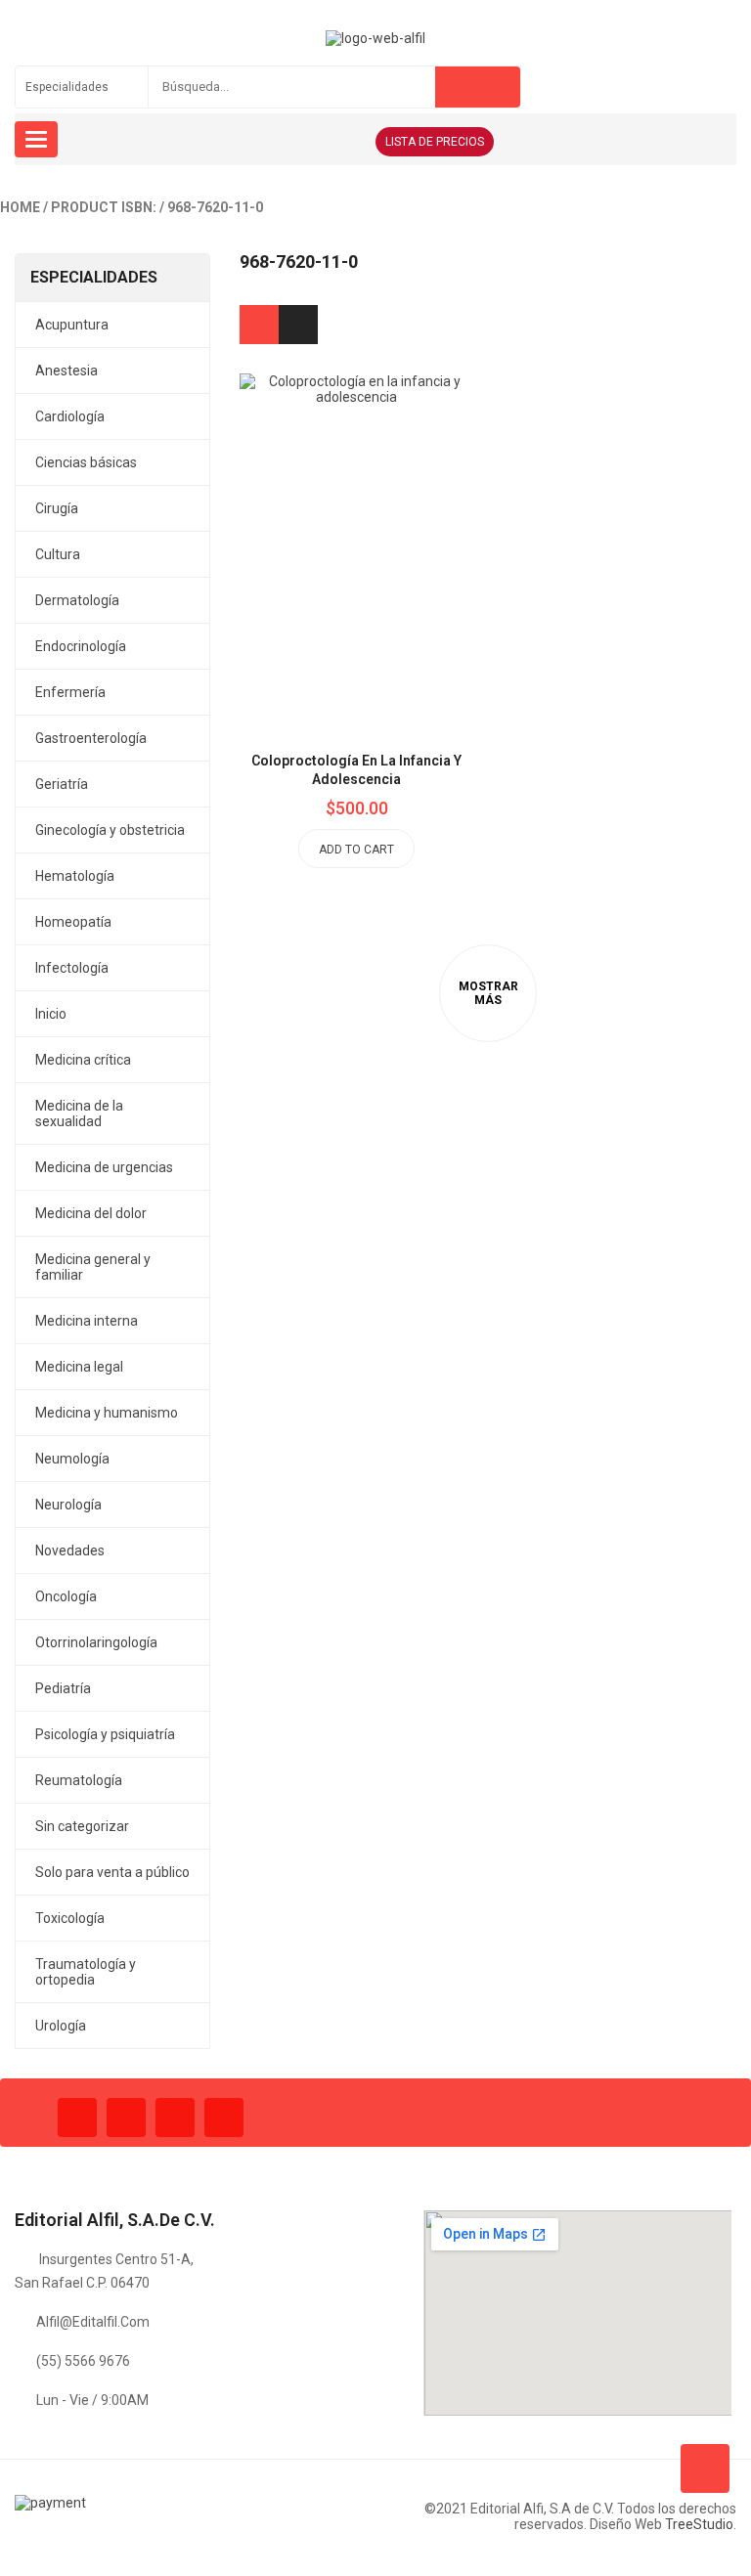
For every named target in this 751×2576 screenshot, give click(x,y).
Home (20, 207)
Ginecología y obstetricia (110, 830)
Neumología (72, 1459)
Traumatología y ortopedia (86, 1972)
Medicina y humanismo (107, 1413)
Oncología (66, 1596)
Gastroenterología (91, 738)
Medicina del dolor (91, 1213)
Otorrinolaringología (96, 1642)
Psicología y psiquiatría (105, 1734)
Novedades (70, 1550)
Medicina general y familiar (93, 1267)
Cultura (58, 554)
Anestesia (66, 371)
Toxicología (70, 1918)
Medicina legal (79, 1367)
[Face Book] (77, 2118)
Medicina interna (87, 1321)
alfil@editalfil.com (93, 2322)
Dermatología (77, 600)
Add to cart (356, 850)
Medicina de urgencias (104, 1167)
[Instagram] (175, 2118)
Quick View (401, 503)
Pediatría (63, 1688)
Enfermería (70, 692)
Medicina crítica (83, 1060)
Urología (61, 2026)
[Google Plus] (224, 2118)
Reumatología (79, 1780)
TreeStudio (699, 2524)
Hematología (75, 876)
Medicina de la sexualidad (79, 1113)
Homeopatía (73, 922)
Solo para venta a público (112, 1872)
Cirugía (57, 508)
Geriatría (62, 784)
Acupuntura (72, 325)
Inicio (51, 1014)
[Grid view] (259, 325)
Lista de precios (435, 142)
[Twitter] (126, 2118)
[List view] (298, 325)
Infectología (72, 968)
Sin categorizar (82, 1826)
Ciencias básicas (86, 462)
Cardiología (70, 416)
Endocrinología (81, 646)
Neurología (68, 1505)
